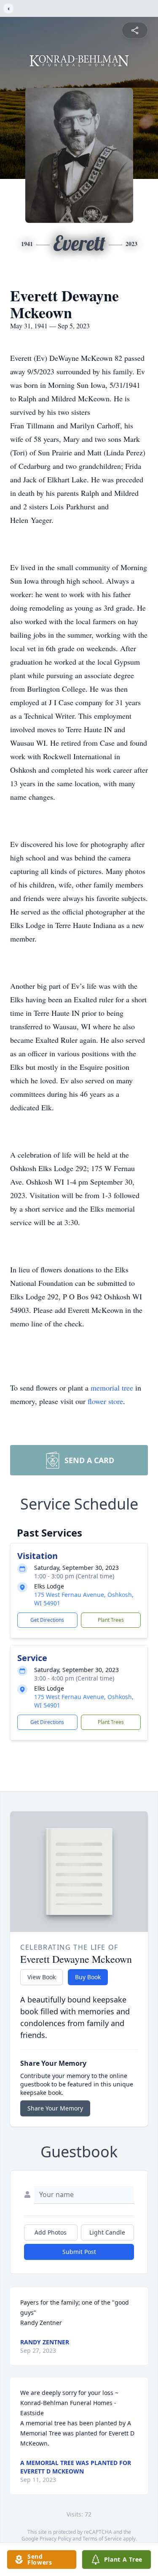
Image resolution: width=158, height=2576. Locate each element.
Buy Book (88, 1977)
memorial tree (112, 1388)
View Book (42, 1977)
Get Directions (47, 1620)
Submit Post (79, 2252)
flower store (105, 1401)
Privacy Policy (55, 2539)
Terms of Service (102, 2539)
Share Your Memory (55, 2108)
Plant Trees (111, 1620)
